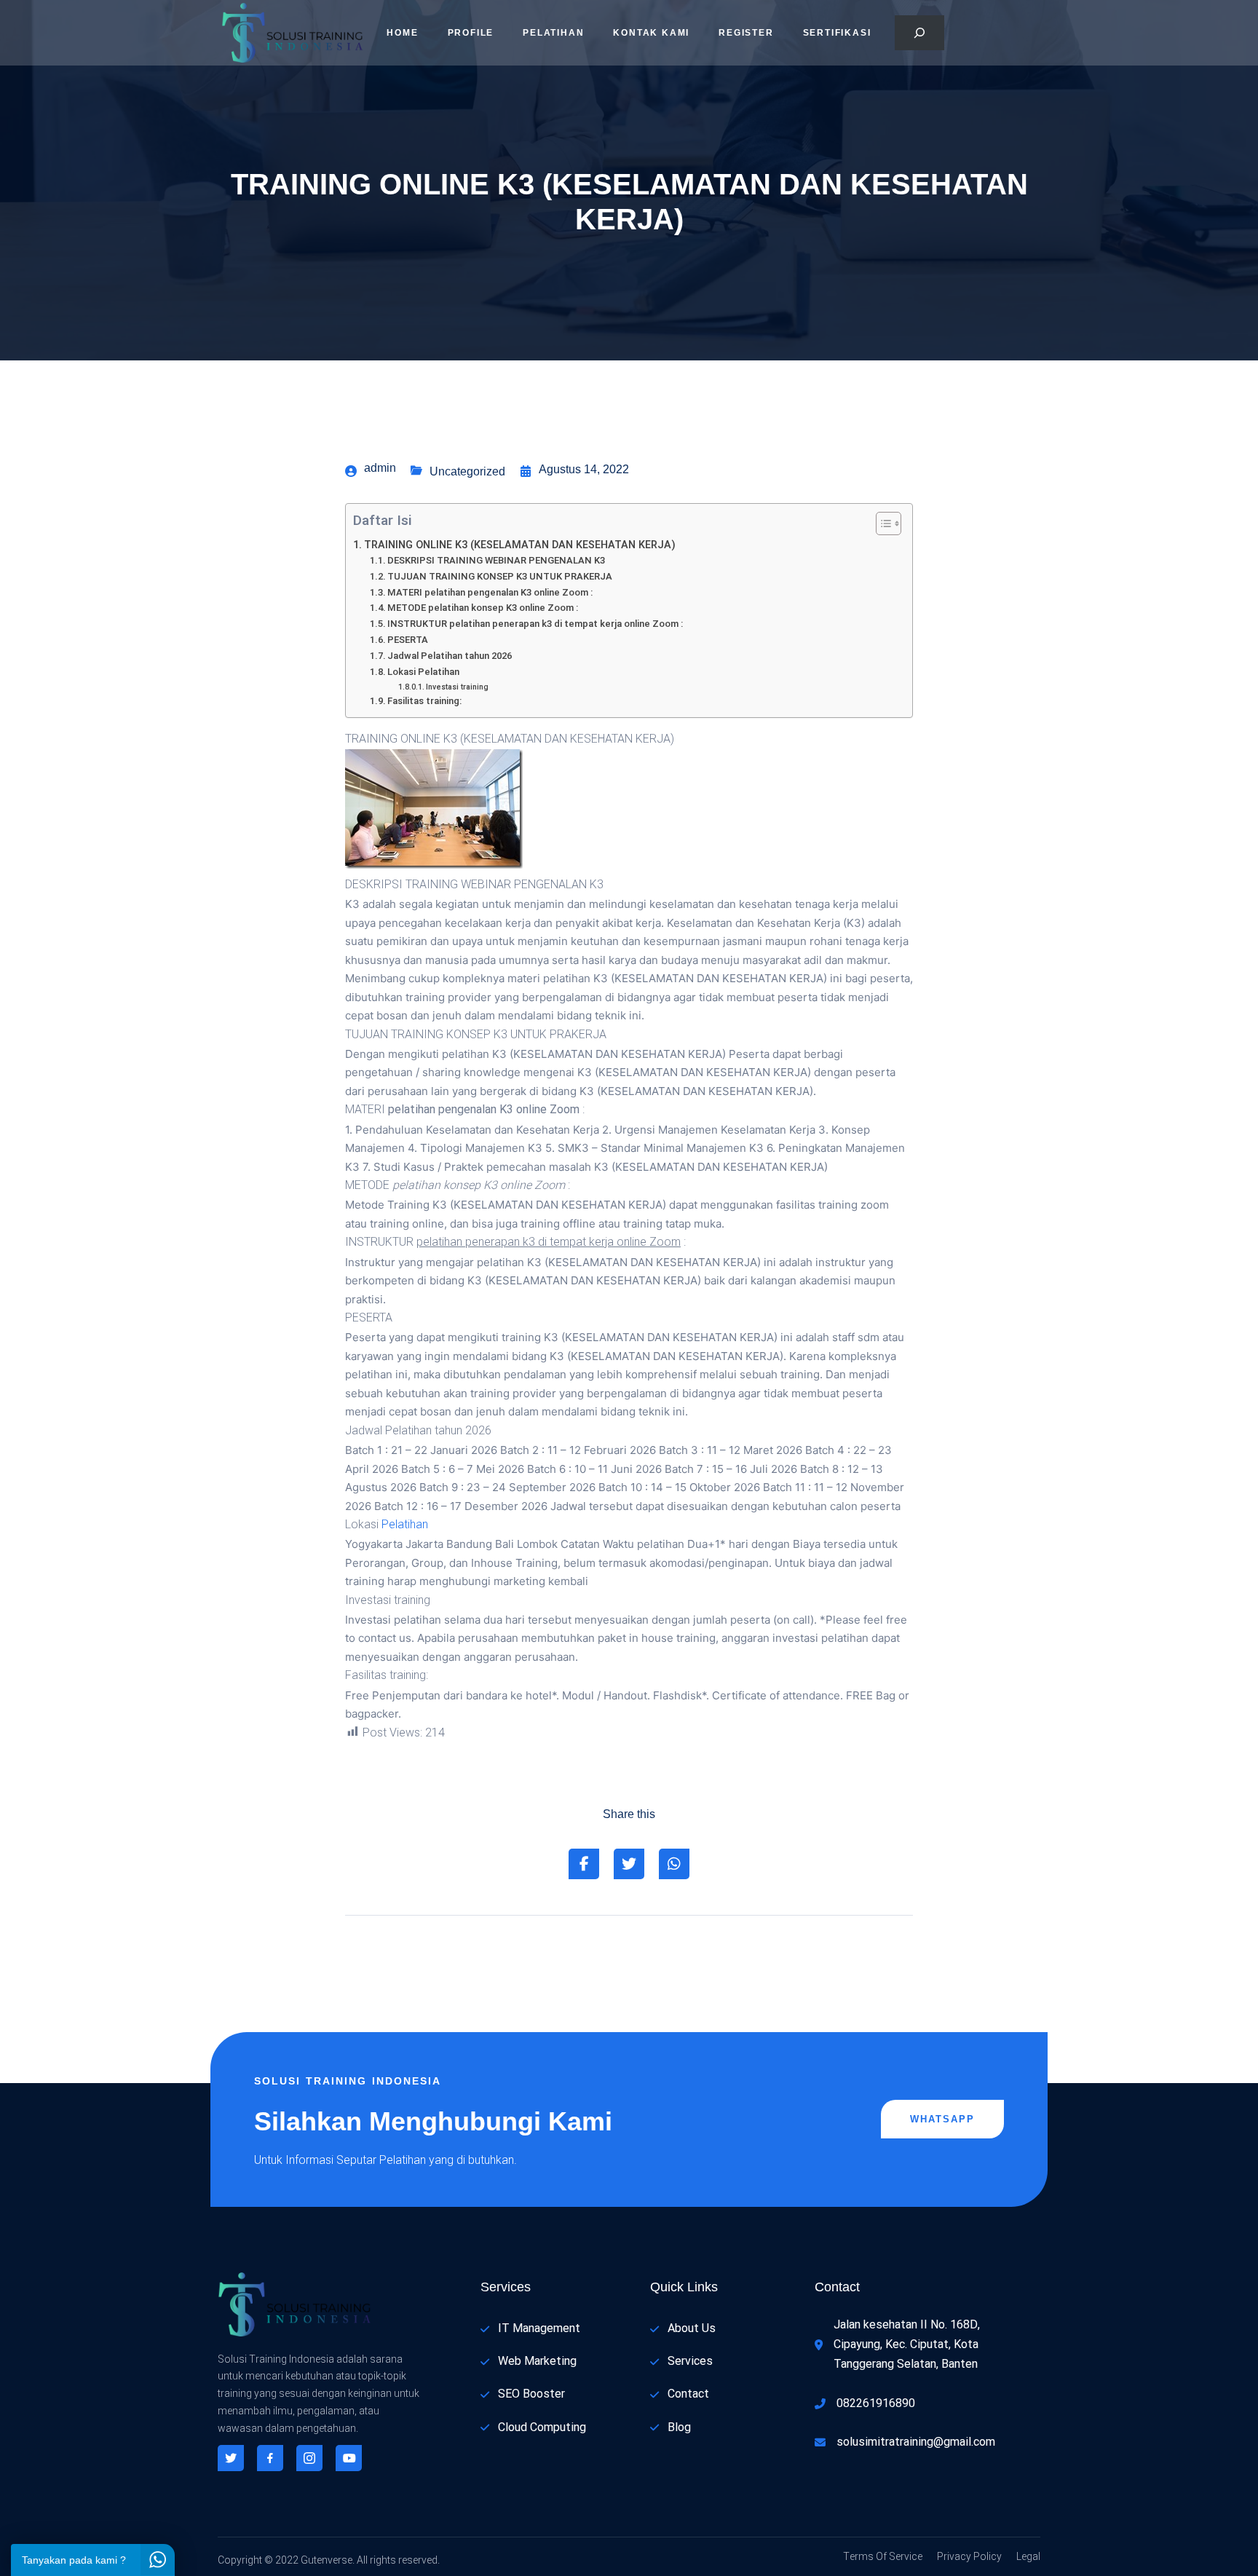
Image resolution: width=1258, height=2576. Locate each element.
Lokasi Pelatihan (423, 672)
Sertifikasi (837, 33)
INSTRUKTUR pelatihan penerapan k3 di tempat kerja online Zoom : (535, 624)
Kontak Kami (651, 33)
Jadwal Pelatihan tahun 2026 (450, 656)
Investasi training (457, 687)
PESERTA (408, 640)
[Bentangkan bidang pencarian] (919, 33)
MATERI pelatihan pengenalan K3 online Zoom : (490, 592)
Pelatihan (553, 33)
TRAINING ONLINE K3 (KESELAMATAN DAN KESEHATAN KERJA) (520, 545)
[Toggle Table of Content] (881, 524)
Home (402, 33)
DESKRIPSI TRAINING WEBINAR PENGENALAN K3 (496, 560)
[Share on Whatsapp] (674, 1864)
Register (746, 33)
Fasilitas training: (424, 701)
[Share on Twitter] (629, 1864)
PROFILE (471, 33)
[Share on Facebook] (584, 1864)
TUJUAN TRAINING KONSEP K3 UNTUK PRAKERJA (500, 576)
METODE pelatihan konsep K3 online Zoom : (483, 608)
